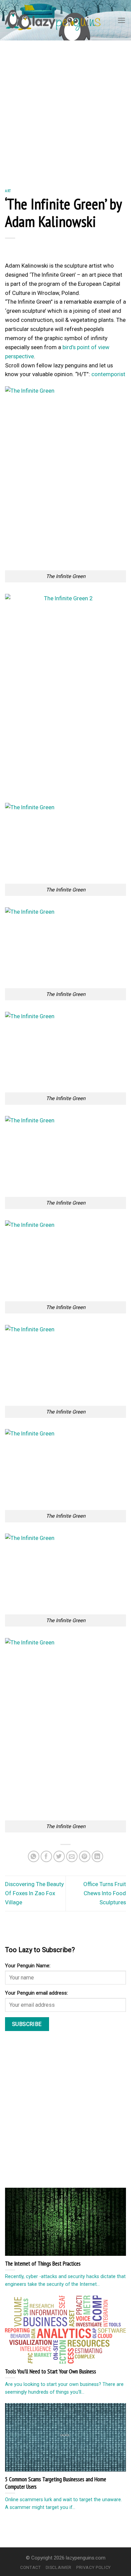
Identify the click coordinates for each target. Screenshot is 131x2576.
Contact (31, 2567)
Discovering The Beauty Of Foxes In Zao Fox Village (34, 1893)
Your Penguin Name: (28, 1966)
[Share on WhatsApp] (34, 1857)
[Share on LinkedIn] (98, 1857)
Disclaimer (59, 2567)
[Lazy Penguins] (53, 20)
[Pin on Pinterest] (85, 1857)
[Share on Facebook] (47, 1857)
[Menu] (122, 20)
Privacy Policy (94, 2567)
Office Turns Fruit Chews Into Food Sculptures (105, 1893)
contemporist (108, 374)
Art (8, 191)
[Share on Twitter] (59, 1857)
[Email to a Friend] (72, 1857)
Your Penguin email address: (36, 1993)
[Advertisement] (65, 110)
